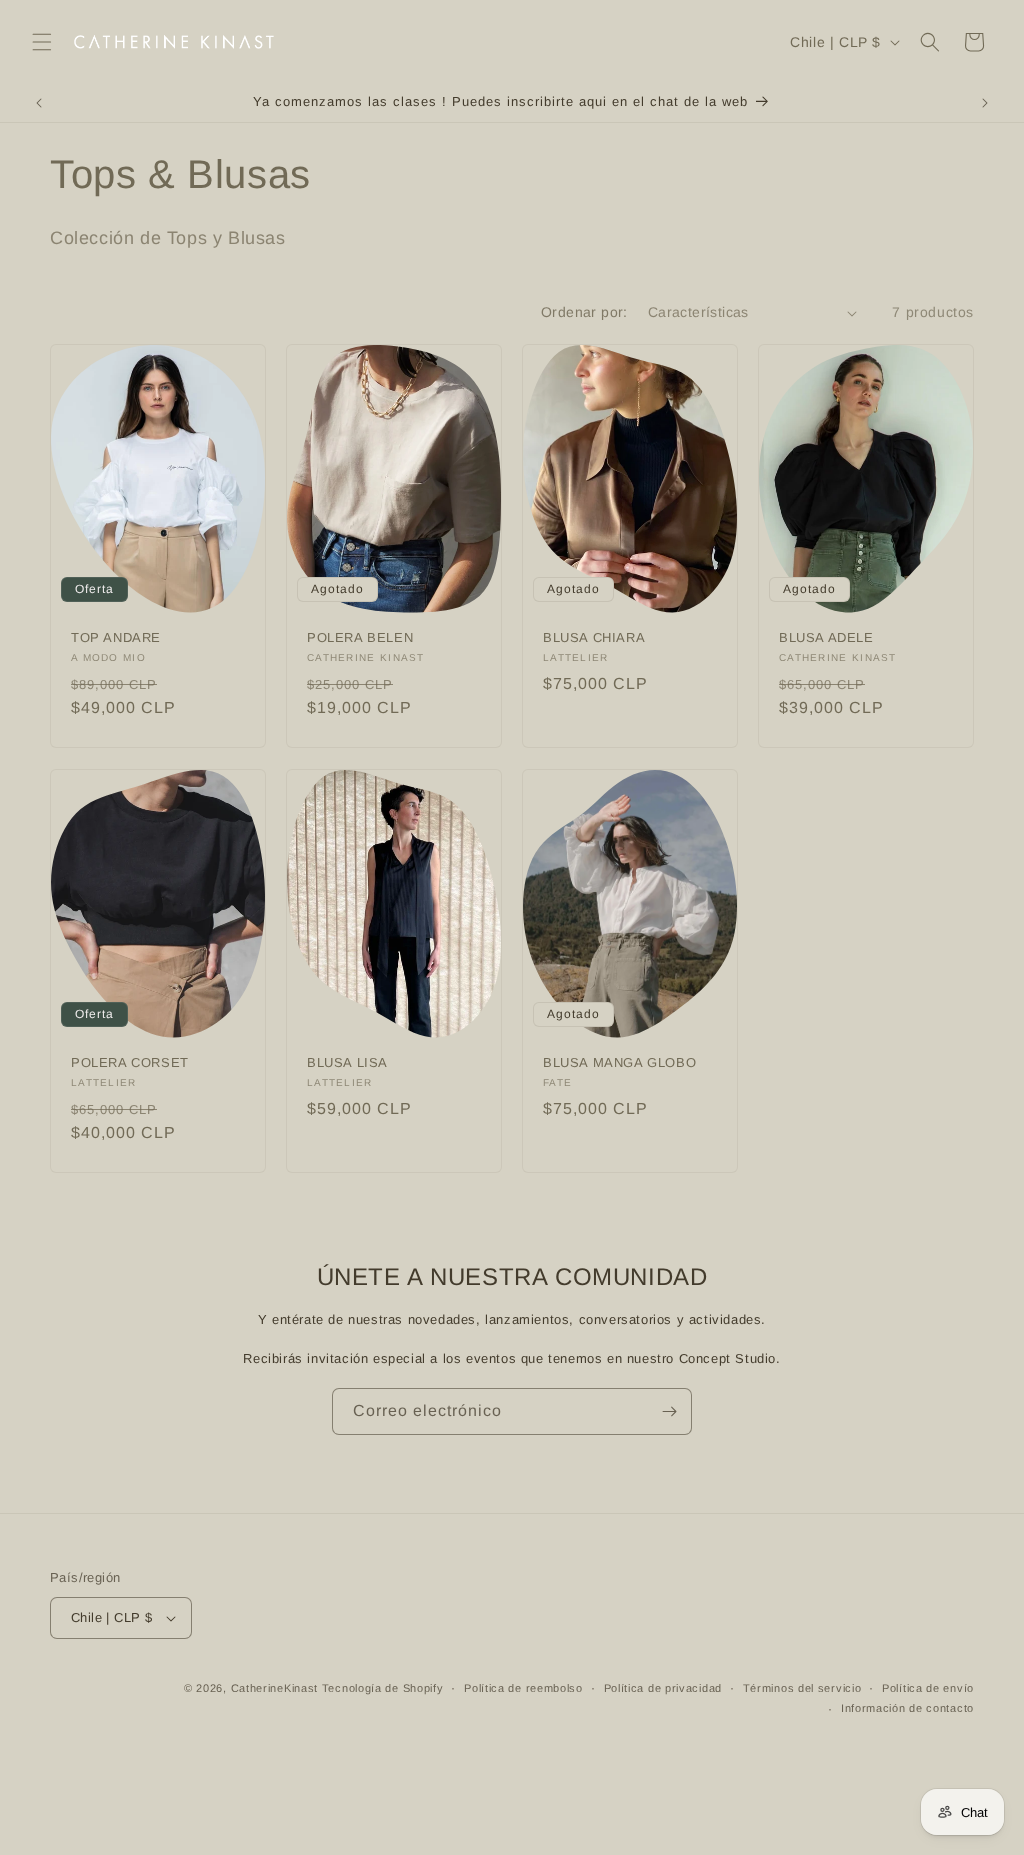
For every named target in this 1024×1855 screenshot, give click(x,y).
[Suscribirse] (669, 1411)
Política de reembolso (523, 1688)
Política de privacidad (663, 1688)
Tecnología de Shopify (383, 1688)
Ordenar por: (584, 312)
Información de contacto (907, 1708)
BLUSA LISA (347, 1061)
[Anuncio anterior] (39, 103)
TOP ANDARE (116, 637)
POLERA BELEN (360, 637)
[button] (42, 42)
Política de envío (928, 1688)
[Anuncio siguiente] (985, 103)
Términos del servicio (802, 1688)
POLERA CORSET (130, 1061)
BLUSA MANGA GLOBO (619, 1061)
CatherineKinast (275, 1688)
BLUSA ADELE (826, 637)
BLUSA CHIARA (594, 637)
